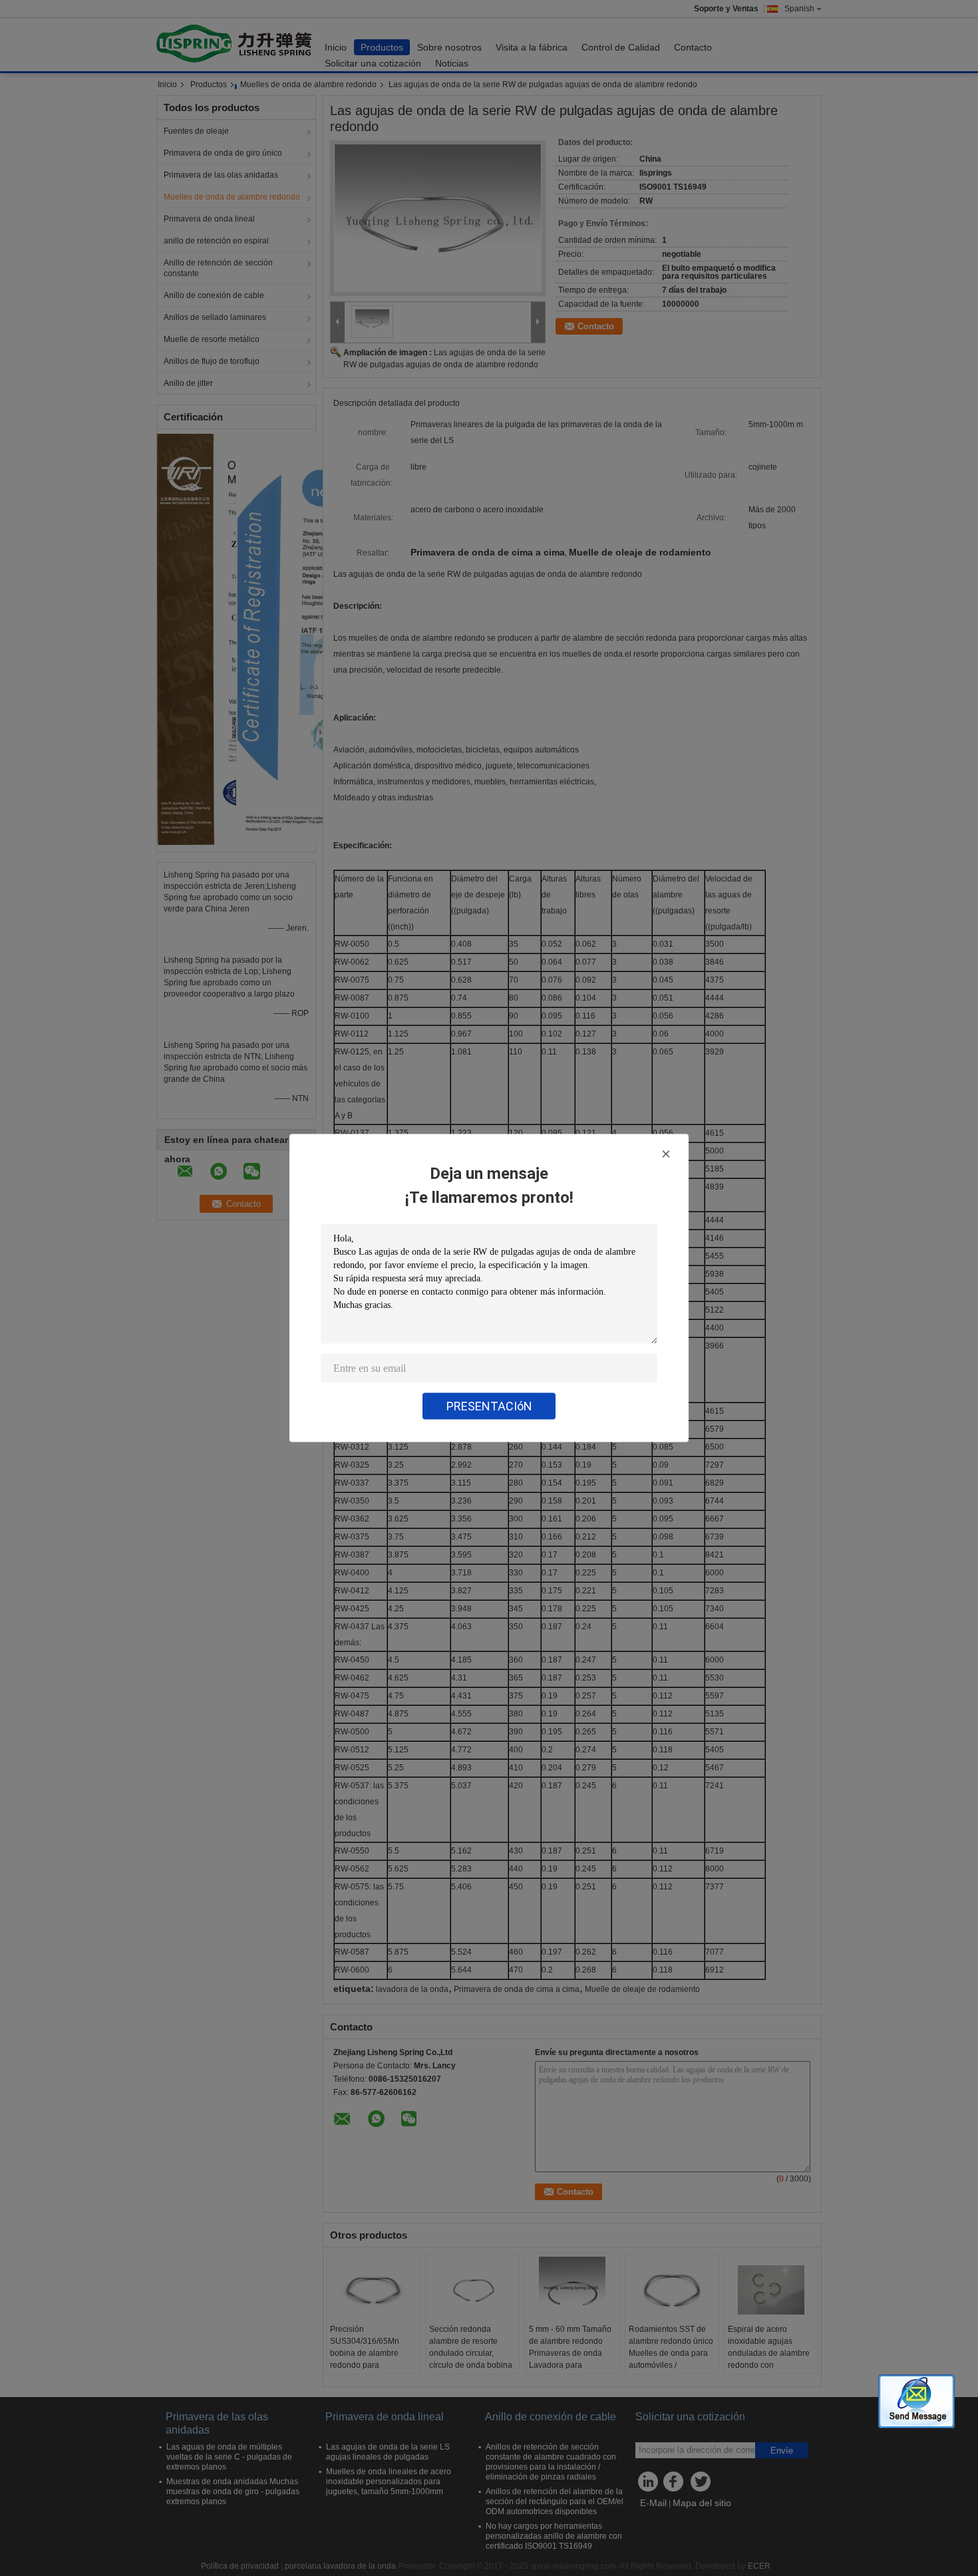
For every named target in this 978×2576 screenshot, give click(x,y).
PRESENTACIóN (489, 1406)
